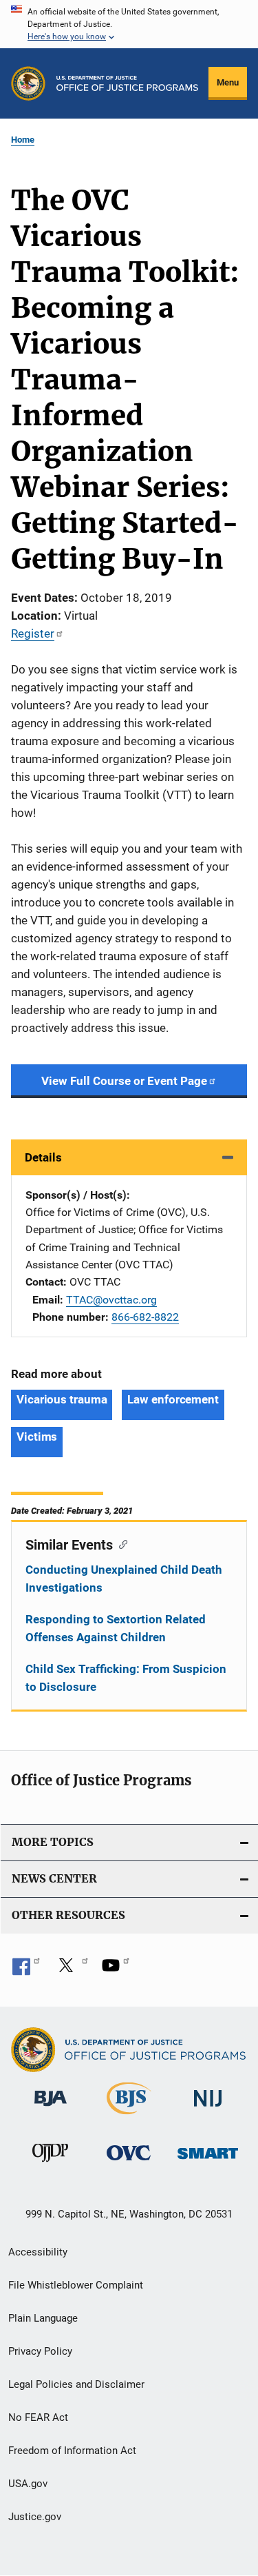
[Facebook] (26, 1970)
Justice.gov (35, 2517)
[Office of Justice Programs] (28, 83)
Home (23, 140)
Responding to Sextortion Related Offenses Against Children (116, 1628)
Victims (37, 1437)
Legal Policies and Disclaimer (76, 2384)
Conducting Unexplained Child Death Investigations (124, 1579)
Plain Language (43, 2318)
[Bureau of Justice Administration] (51, 2109)
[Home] (127, 83)
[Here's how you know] (129, 24)
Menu (228, 82)
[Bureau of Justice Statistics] (129, 2117)
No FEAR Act (38, 2417)
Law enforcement (173, 1399)
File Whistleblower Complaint (76, 2285)
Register (33, 633)
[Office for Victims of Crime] (129, 2163)
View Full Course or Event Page (124, 1081)
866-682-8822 (145, 1317)
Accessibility (38, 2252)
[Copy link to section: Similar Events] (120, 1543)
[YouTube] (116, 1970)
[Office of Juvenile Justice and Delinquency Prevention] (50, 2164)
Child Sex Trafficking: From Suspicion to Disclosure (126, 1678)
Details (43, 1157)
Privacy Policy (40, 2351)
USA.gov (28, 2484)
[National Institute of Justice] (208, 2109)
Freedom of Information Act (72, 2451)
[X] (71, 1970)
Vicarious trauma (62, 1399)
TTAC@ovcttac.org (111, 1300)
